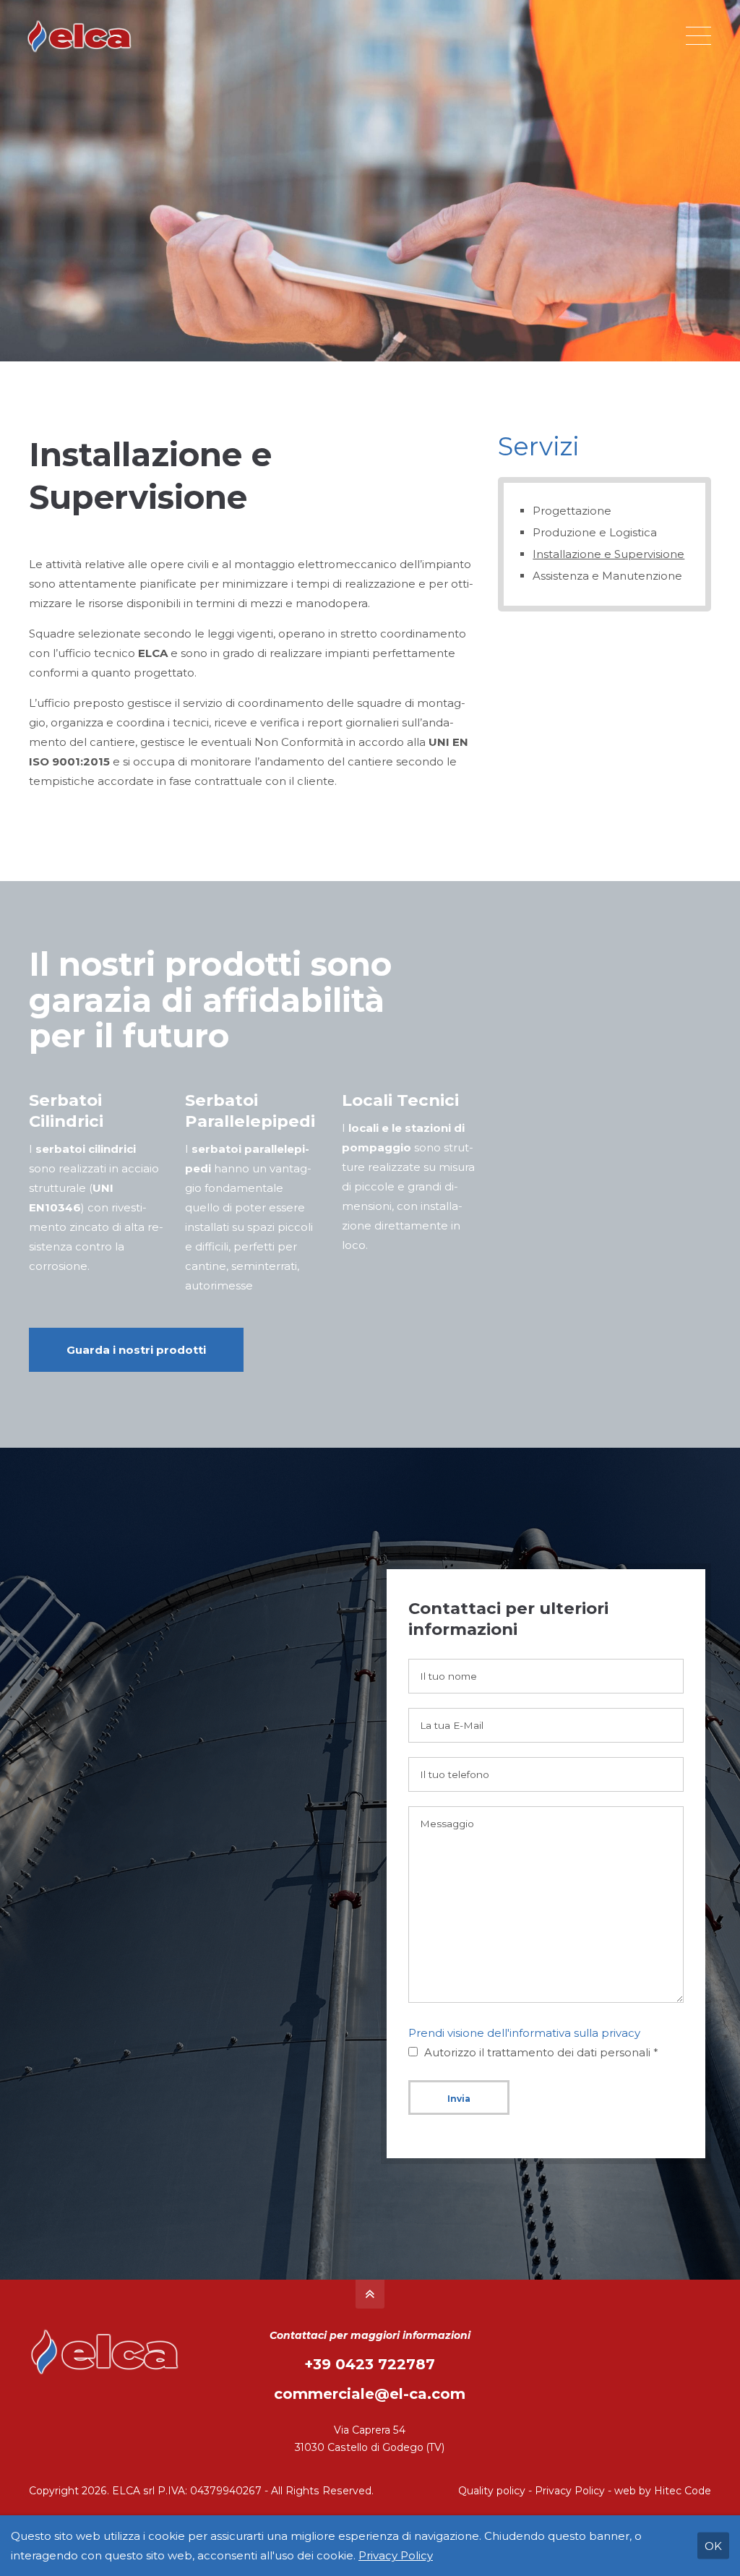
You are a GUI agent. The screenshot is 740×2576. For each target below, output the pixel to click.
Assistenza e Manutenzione (607, 576)
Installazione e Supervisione (608, 554)
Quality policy (492, 2491)
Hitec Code (683, 2491)
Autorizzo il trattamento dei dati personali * (541, 2052)
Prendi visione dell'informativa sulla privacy (524, 2033)
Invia (459, 2099)
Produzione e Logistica (595, 532)
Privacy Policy (570, 2491)
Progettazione (572, 511)
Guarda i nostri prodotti (136, 1350)
